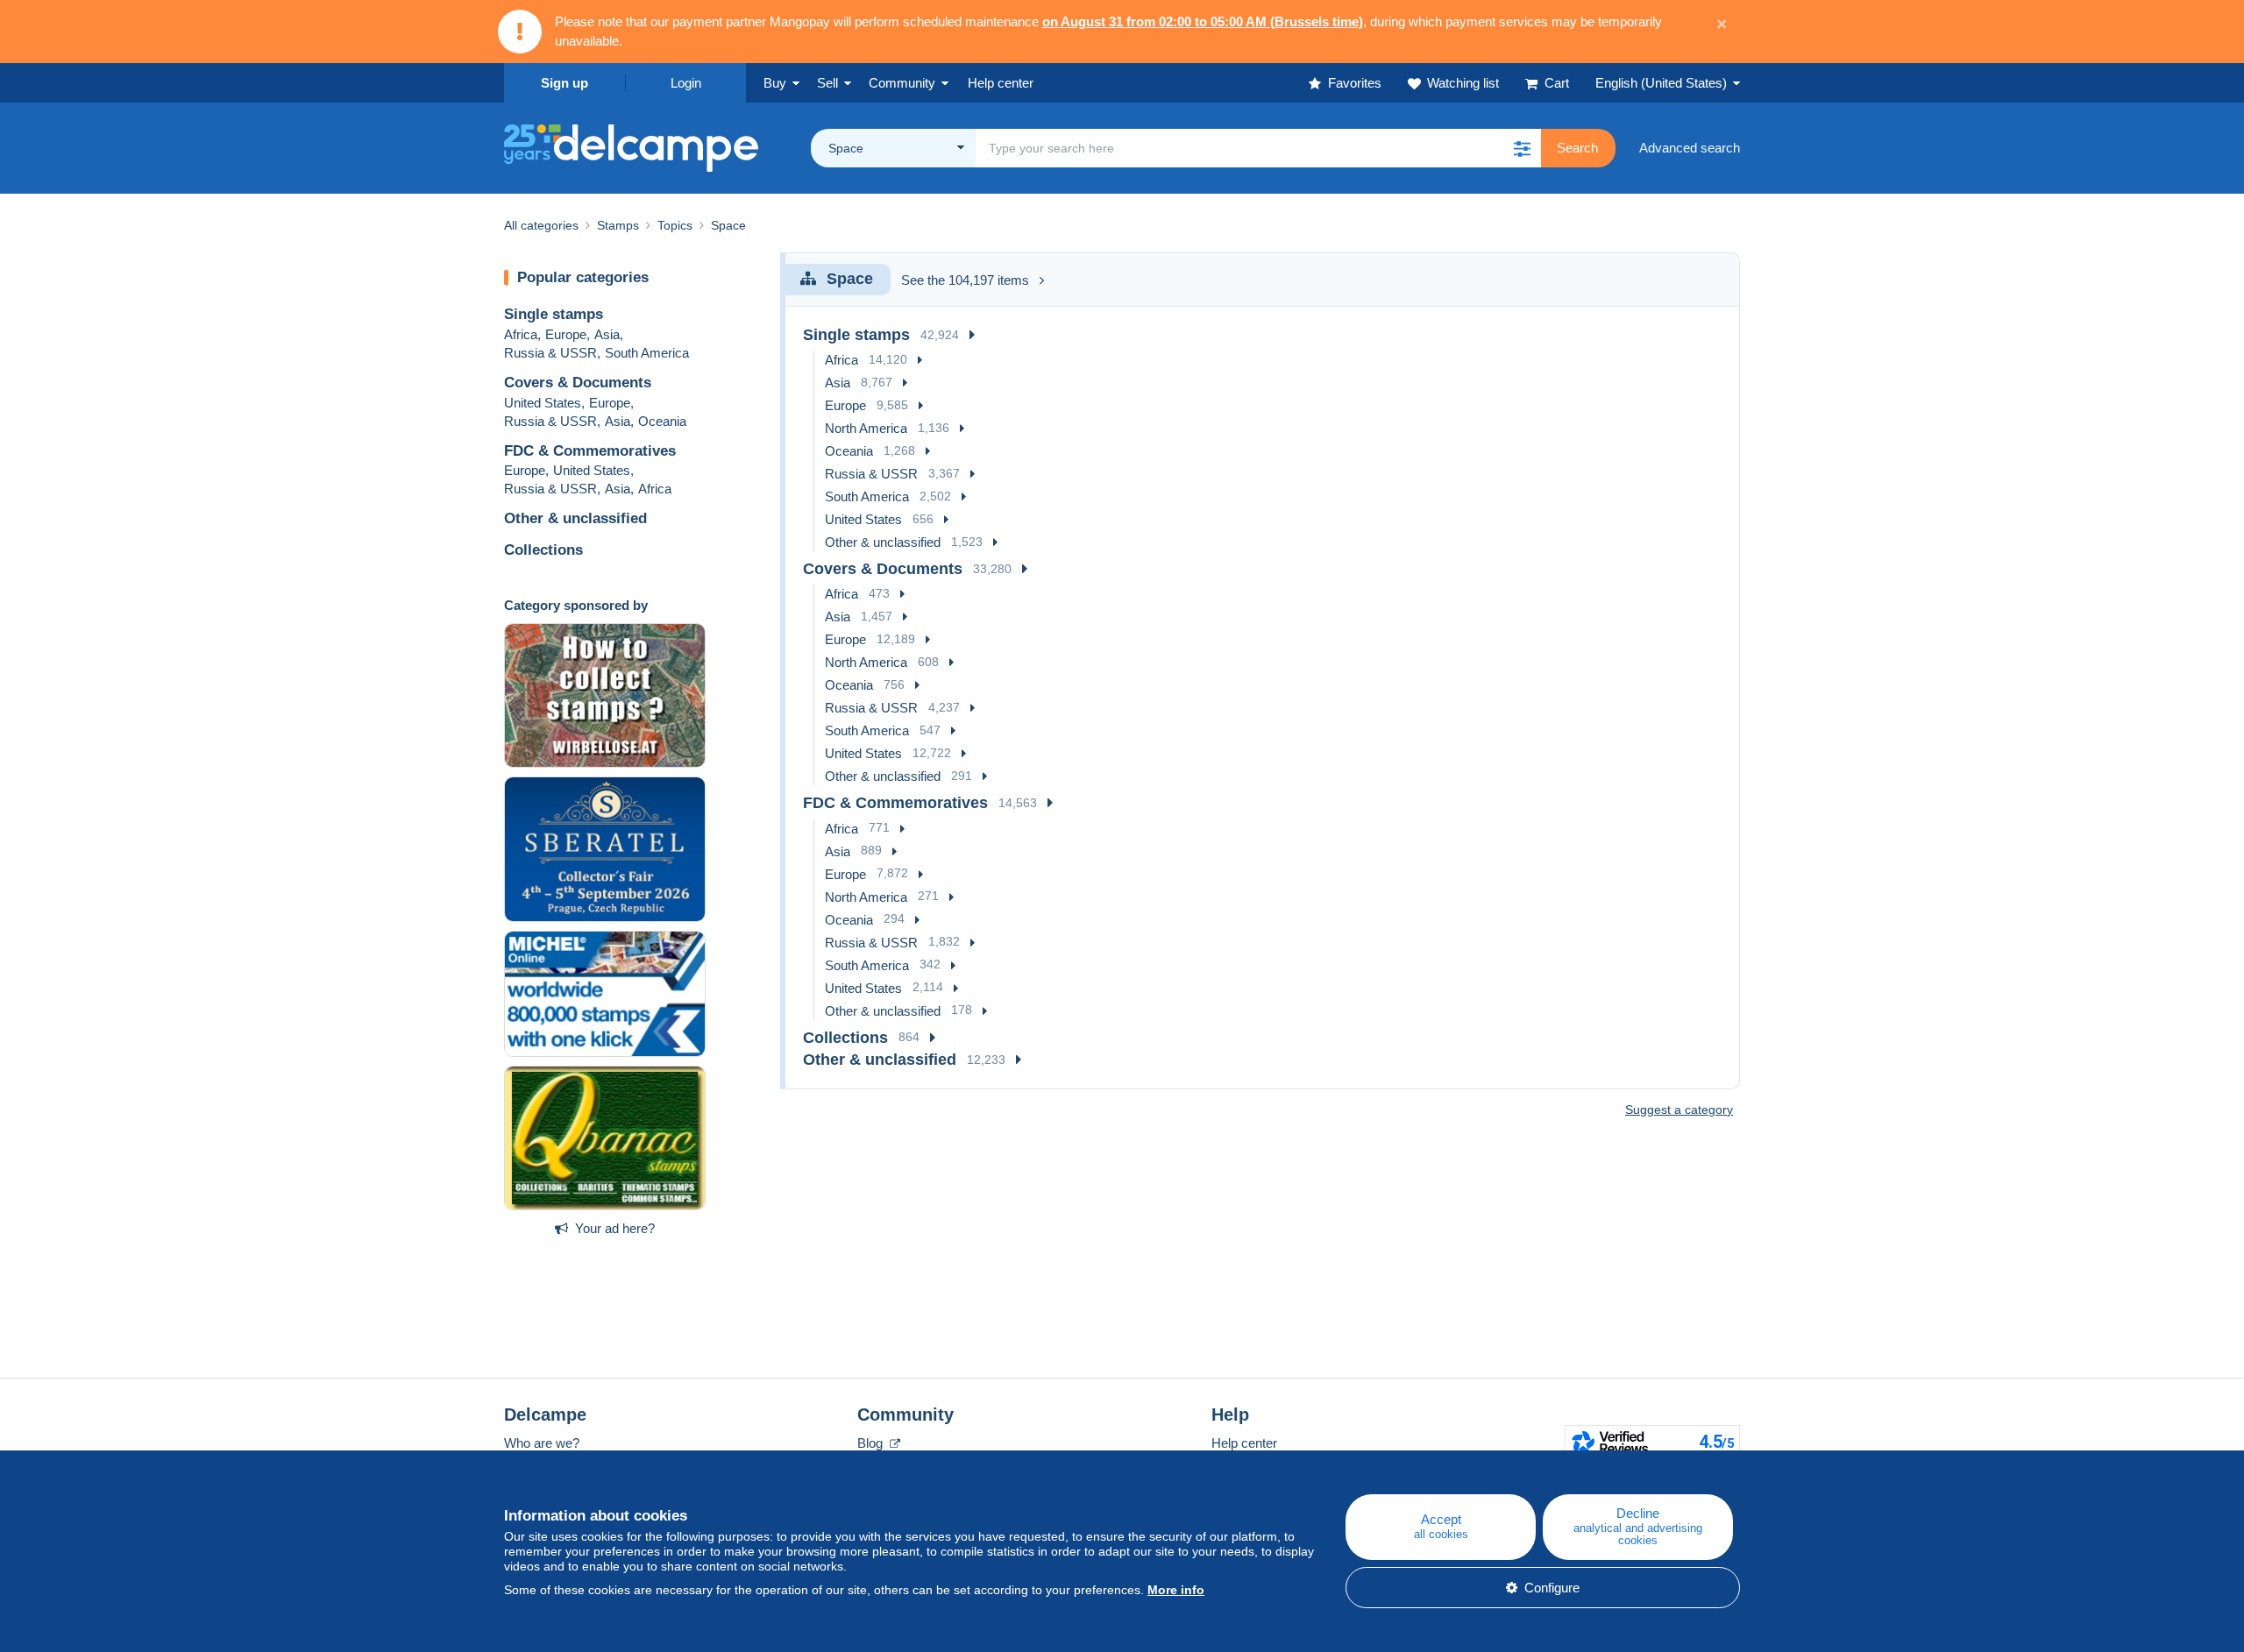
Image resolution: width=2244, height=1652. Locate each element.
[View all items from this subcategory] (972, 335)
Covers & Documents (578, 383)
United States (543, 403)
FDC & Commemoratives (590, 451)
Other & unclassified (575, 518)
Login (686, 83)
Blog (872, 1443)
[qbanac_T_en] (605, 1138)
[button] (1522, 148)
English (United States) (1661, 83)
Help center (1244, 1443)
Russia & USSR (550, 353)
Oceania (662, 421)
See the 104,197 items (965, 280)
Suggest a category (1679, 1110)
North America (866, 428)
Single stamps (554, 314)
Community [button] (902, 83)
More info (1176, 1590)
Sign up (565, 83)
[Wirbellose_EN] (605, 696)
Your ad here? (615, 1228)
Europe (566, 334)
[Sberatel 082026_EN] (605, 849)
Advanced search (1690, 148)
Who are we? (542, 1443)
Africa (521, 334)
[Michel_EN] (605, 994)
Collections (543, 550)
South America (647, 353)
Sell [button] (827, 83)
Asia (607, 334)
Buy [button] (775, 83)
